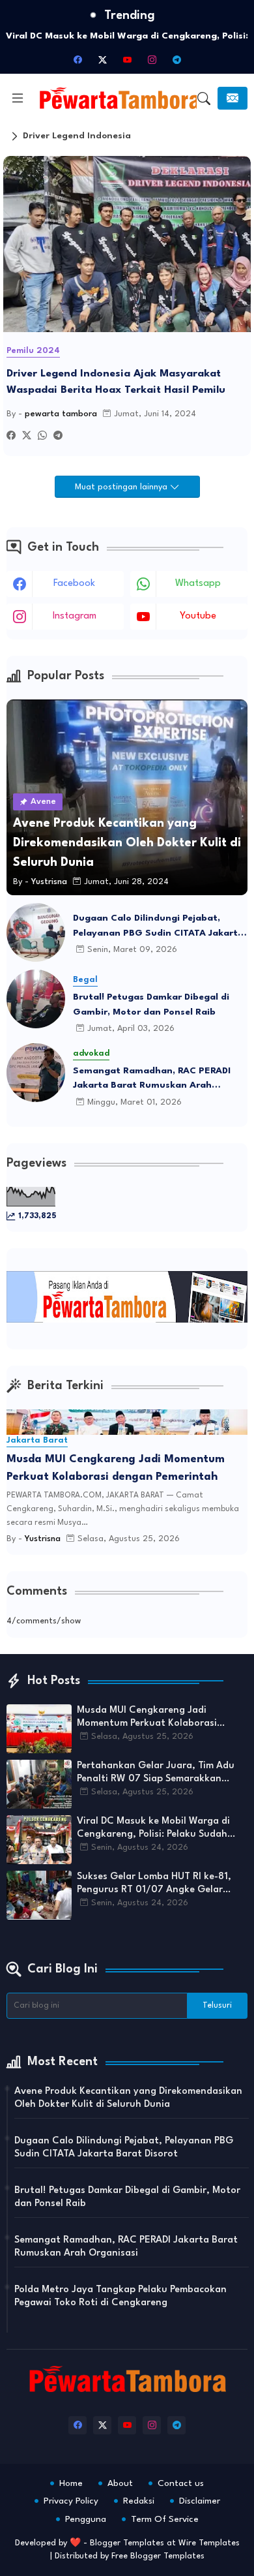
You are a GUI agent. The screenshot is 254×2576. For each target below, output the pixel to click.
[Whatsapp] (42, 437)
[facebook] (78, 59)
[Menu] (18, 99)
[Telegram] (58, 437)
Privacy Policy (71, 2501)
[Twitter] (27, 437)
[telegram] (176, 59)
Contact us (181, 2483)
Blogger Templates (127, 2543)
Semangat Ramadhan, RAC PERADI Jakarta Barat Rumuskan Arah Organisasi (152, 1080)
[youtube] (127, 59)
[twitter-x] (102, 59)
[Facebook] (11, 437)
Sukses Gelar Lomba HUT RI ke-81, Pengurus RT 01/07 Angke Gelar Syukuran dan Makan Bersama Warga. (154, 1884)
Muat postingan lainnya (122, 487)
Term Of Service (165, 2519)
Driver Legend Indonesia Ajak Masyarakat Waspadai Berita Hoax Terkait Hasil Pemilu (116, 382)
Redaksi (139, 2501)
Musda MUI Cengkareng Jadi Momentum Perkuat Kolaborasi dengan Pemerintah (116, 1468)
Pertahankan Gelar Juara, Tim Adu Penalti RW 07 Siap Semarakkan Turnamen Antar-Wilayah (156, 1773)
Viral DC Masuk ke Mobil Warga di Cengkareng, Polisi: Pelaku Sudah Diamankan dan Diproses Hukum (153, 1829)
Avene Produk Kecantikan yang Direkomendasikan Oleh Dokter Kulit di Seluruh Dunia (128, 2098)
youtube (198, 616)
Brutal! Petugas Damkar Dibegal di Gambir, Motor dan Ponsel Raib (151, 1004)
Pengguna (86, 2519)
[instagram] (152, 59)
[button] (204, 99)
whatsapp (198, 584)
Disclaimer (200, 2501)
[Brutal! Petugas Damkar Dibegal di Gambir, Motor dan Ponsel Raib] (36, 999)
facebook (74, 584)
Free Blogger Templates (158, 2556)
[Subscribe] (233, 98)
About (120, 2483)
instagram (75, 616)
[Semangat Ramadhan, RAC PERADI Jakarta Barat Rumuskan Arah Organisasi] (36, 1073)
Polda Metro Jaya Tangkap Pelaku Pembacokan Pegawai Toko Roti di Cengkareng (120, 2296)
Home (71, 2483)
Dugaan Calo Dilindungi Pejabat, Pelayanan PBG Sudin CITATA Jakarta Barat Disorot (158, 927)
